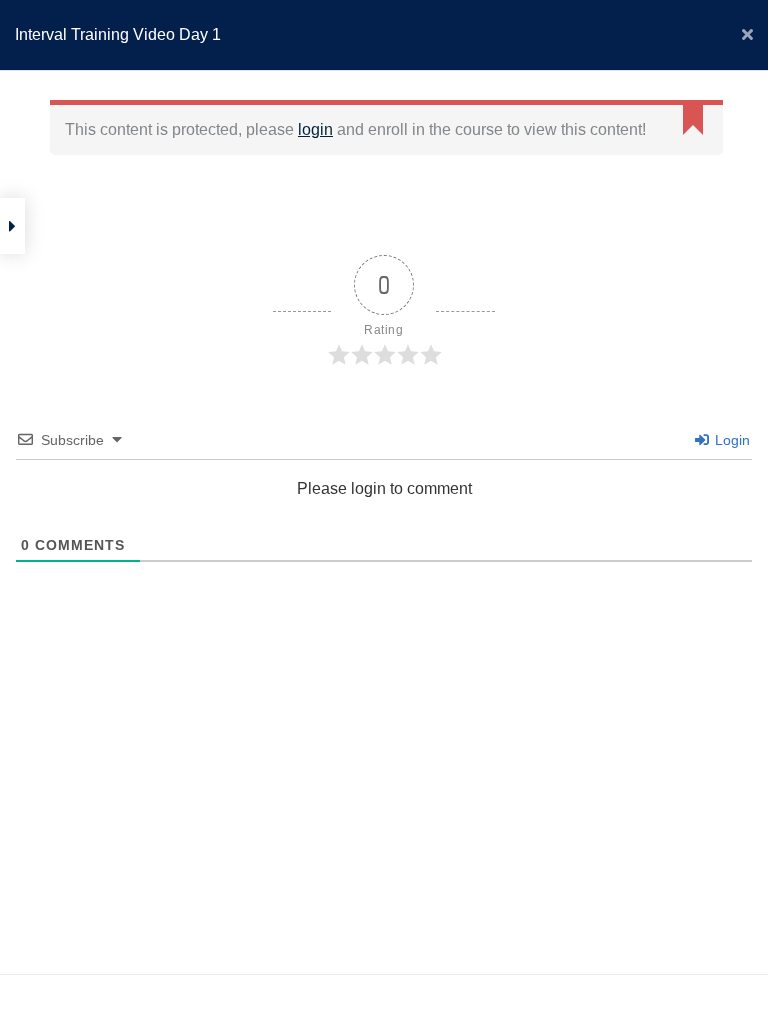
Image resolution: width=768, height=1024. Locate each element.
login (315, 129)
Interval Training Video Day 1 (118, 34)
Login (730, 440)
